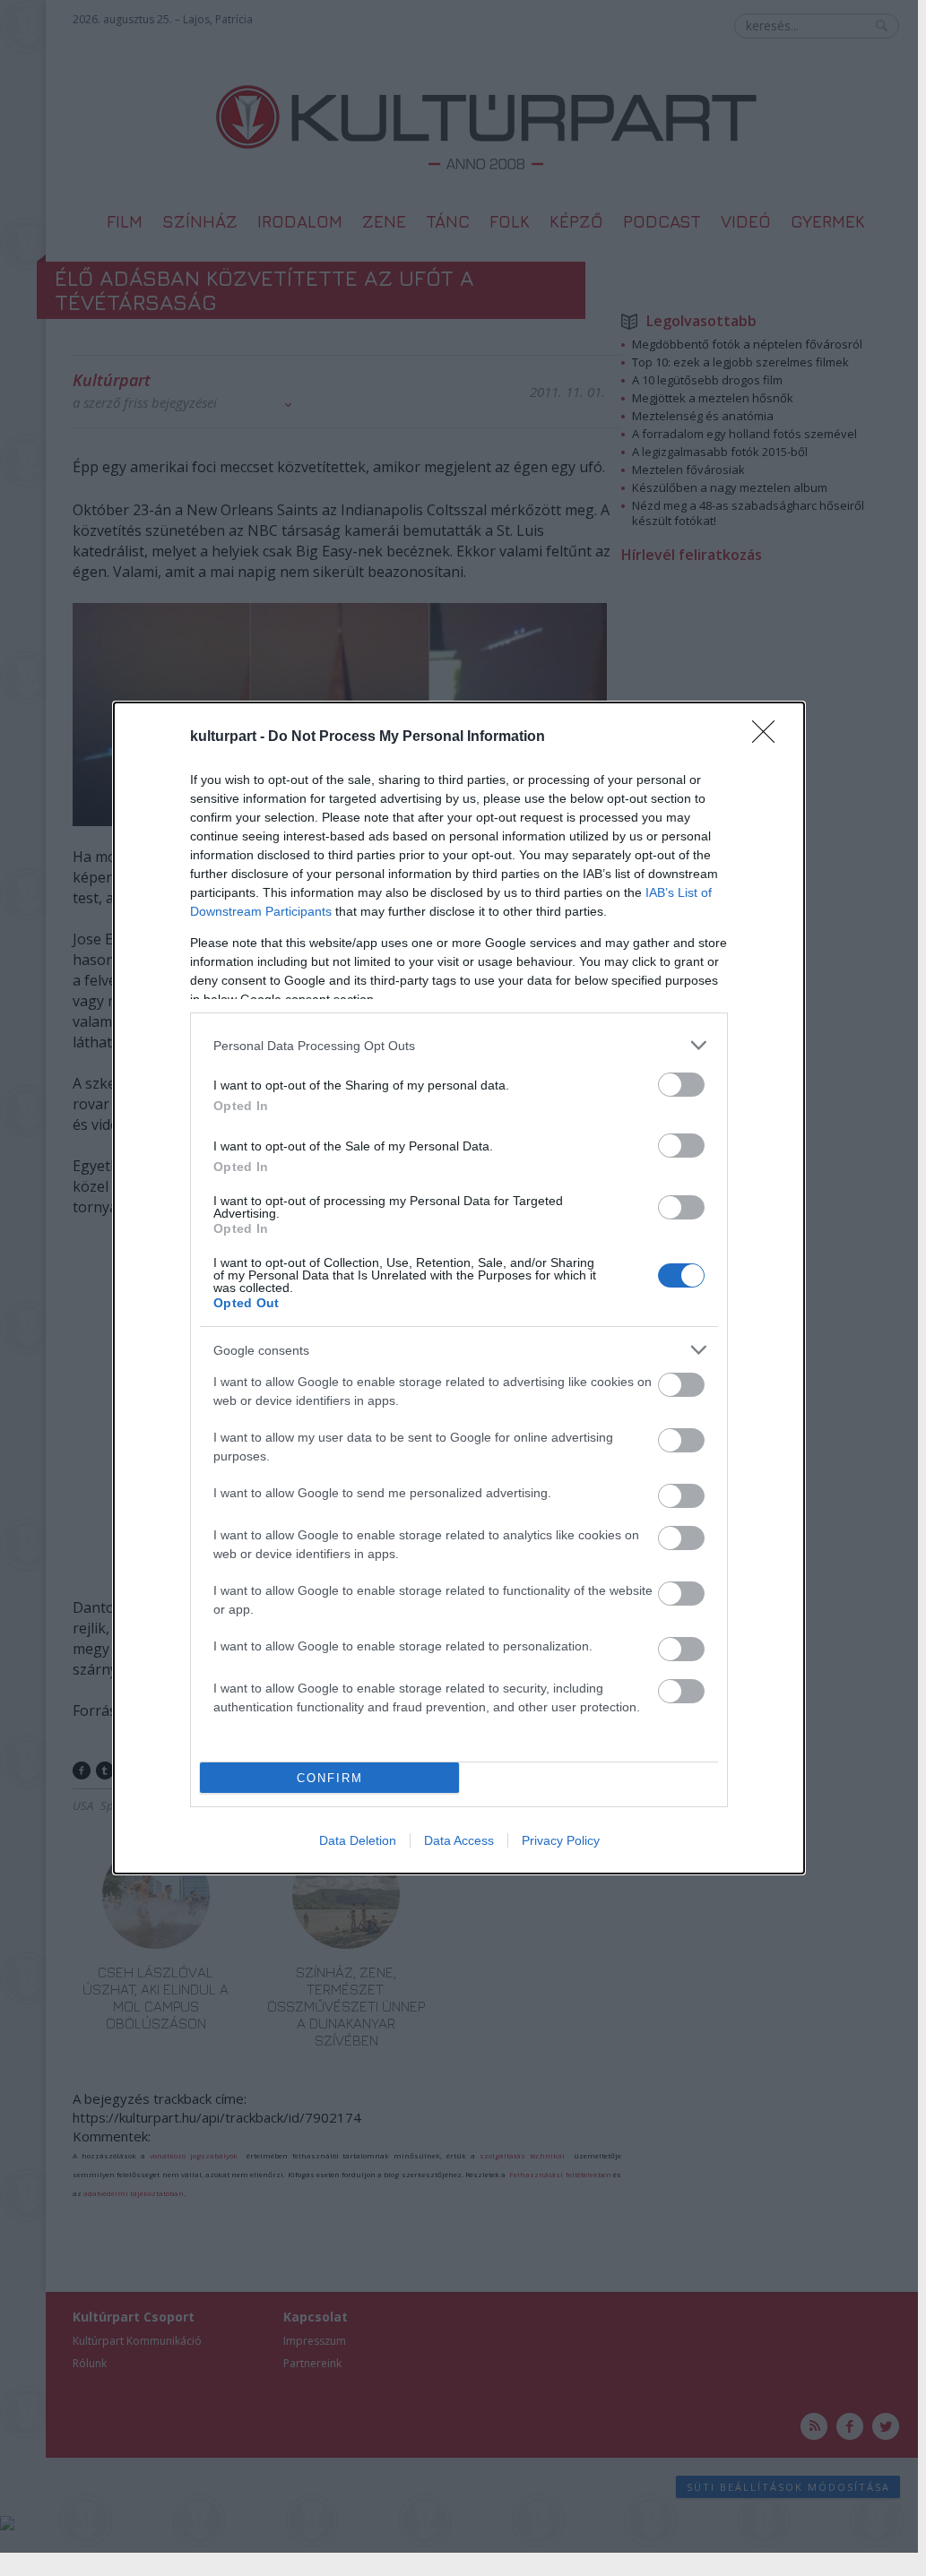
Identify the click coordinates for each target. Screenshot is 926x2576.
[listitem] (459, 1045)
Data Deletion (358, 1840)
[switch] (681, 1085)
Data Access (459, 1840)
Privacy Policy (561, 1840)
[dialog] (459, 1288)
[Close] (769, 737)
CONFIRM (330, 1778)
